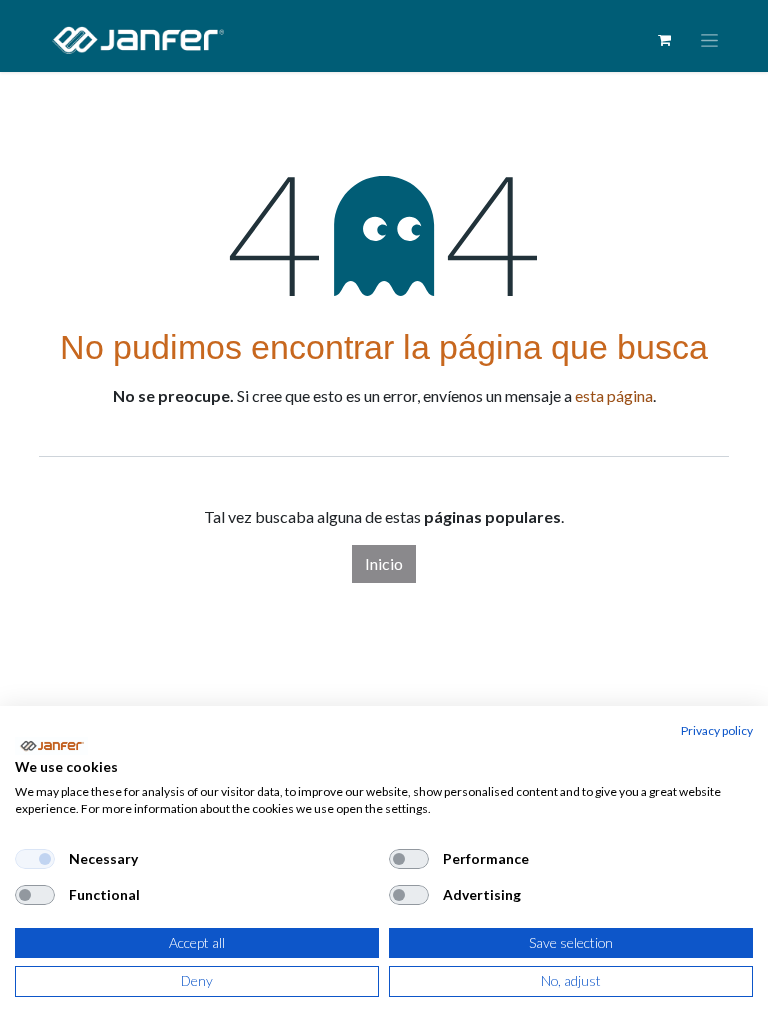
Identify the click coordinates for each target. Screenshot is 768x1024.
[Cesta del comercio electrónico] (664, 40)
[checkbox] (35, 859)
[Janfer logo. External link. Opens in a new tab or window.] (51, 746)
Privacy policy (717, 730)
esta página (614, 395)
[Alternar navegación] (709, 40)
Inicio (384, 563)
